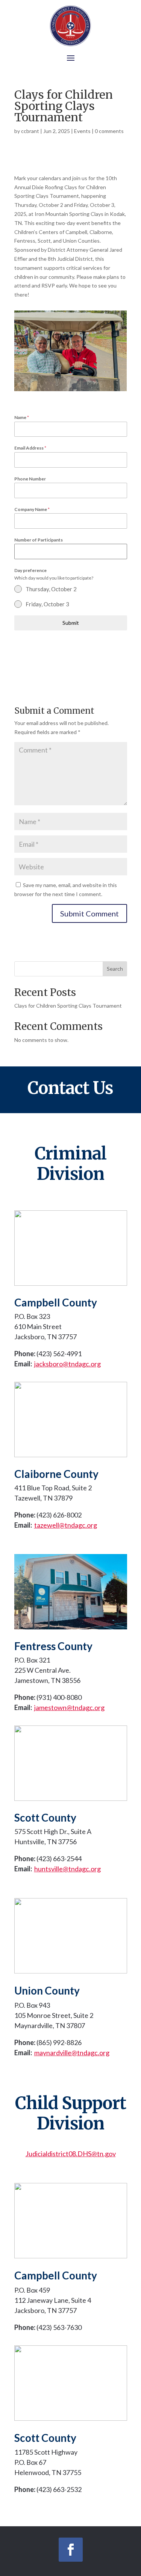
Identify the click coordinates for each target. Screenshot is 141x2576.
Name (22, 417)
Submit (71, 623)
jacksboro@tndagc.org (67, 1364)
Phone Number (30, 479)
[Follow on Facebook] (71, 2550)
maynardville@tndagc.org (72, 2053)
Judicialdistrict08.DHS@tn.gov (71, 2154)
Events (82, 131)
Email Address (30, 448)
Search (115, 969)
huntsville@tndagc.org (67, 1869)
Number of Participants (39, 540)
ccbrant (30, 131)
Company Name (32, 509)
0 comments (109, 131)
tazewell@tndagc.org (66, 1525)
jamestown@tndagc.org (69, 1707)
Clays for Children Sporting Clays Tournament (68, 1006)
